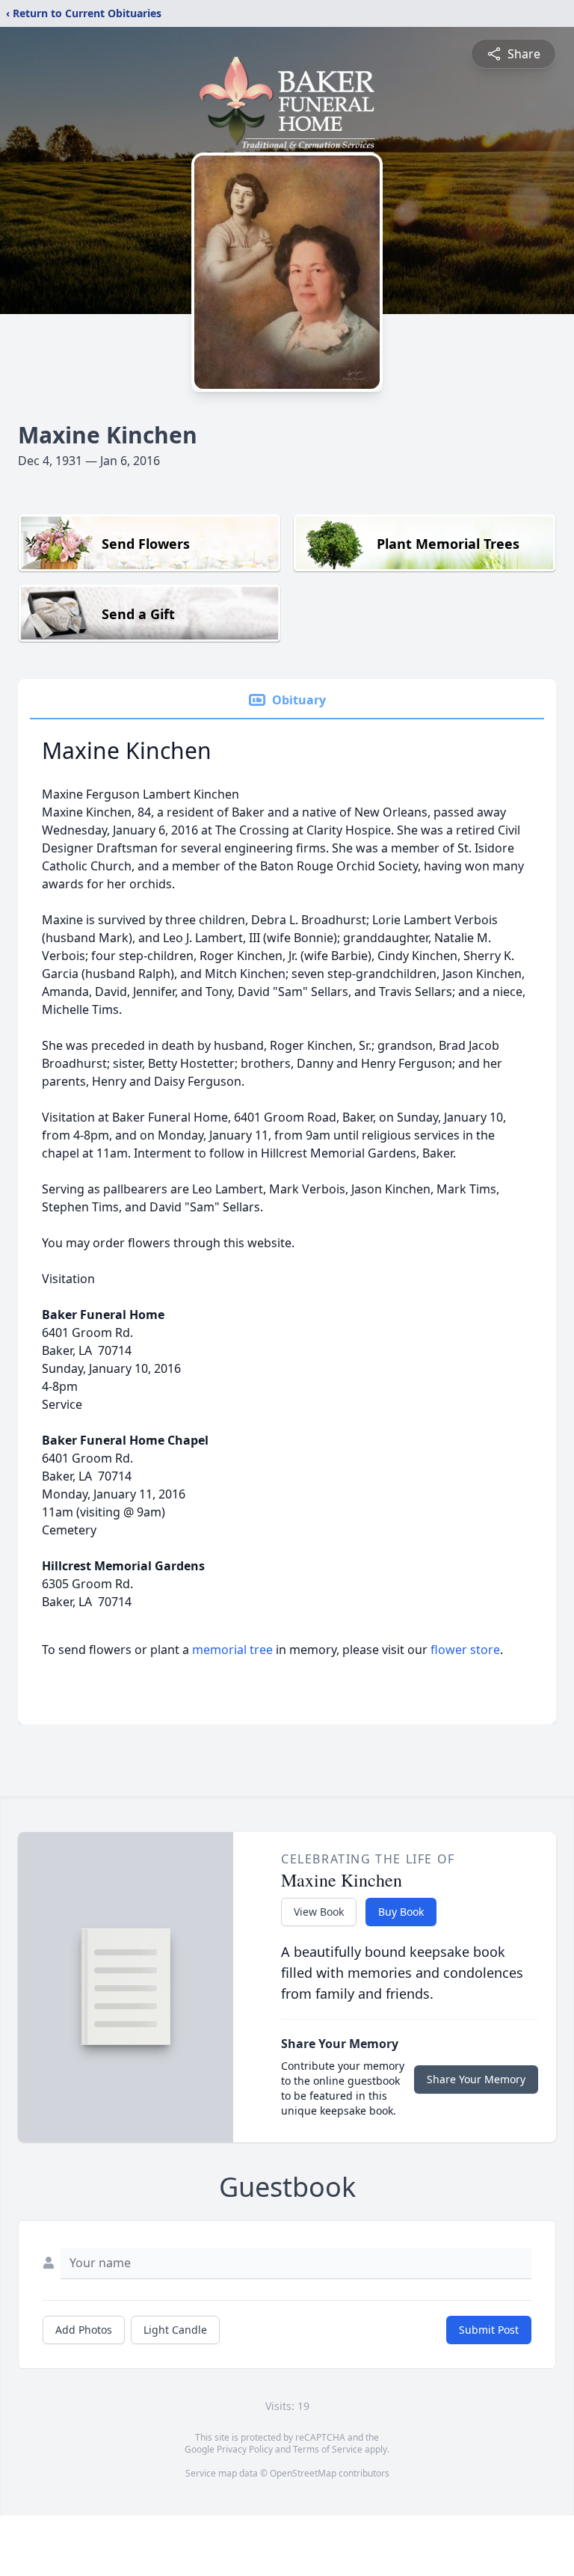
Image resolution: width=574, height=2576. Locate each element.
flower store (465, 1650)
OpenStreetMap (303, 2473)
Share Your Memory (476, 2079)
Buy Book (401, 1912)
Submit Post (489, 2330)
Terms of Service (328, 2449)
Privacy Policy (245, 2449)
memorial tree (232, 1650)
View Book (319, 1912)
